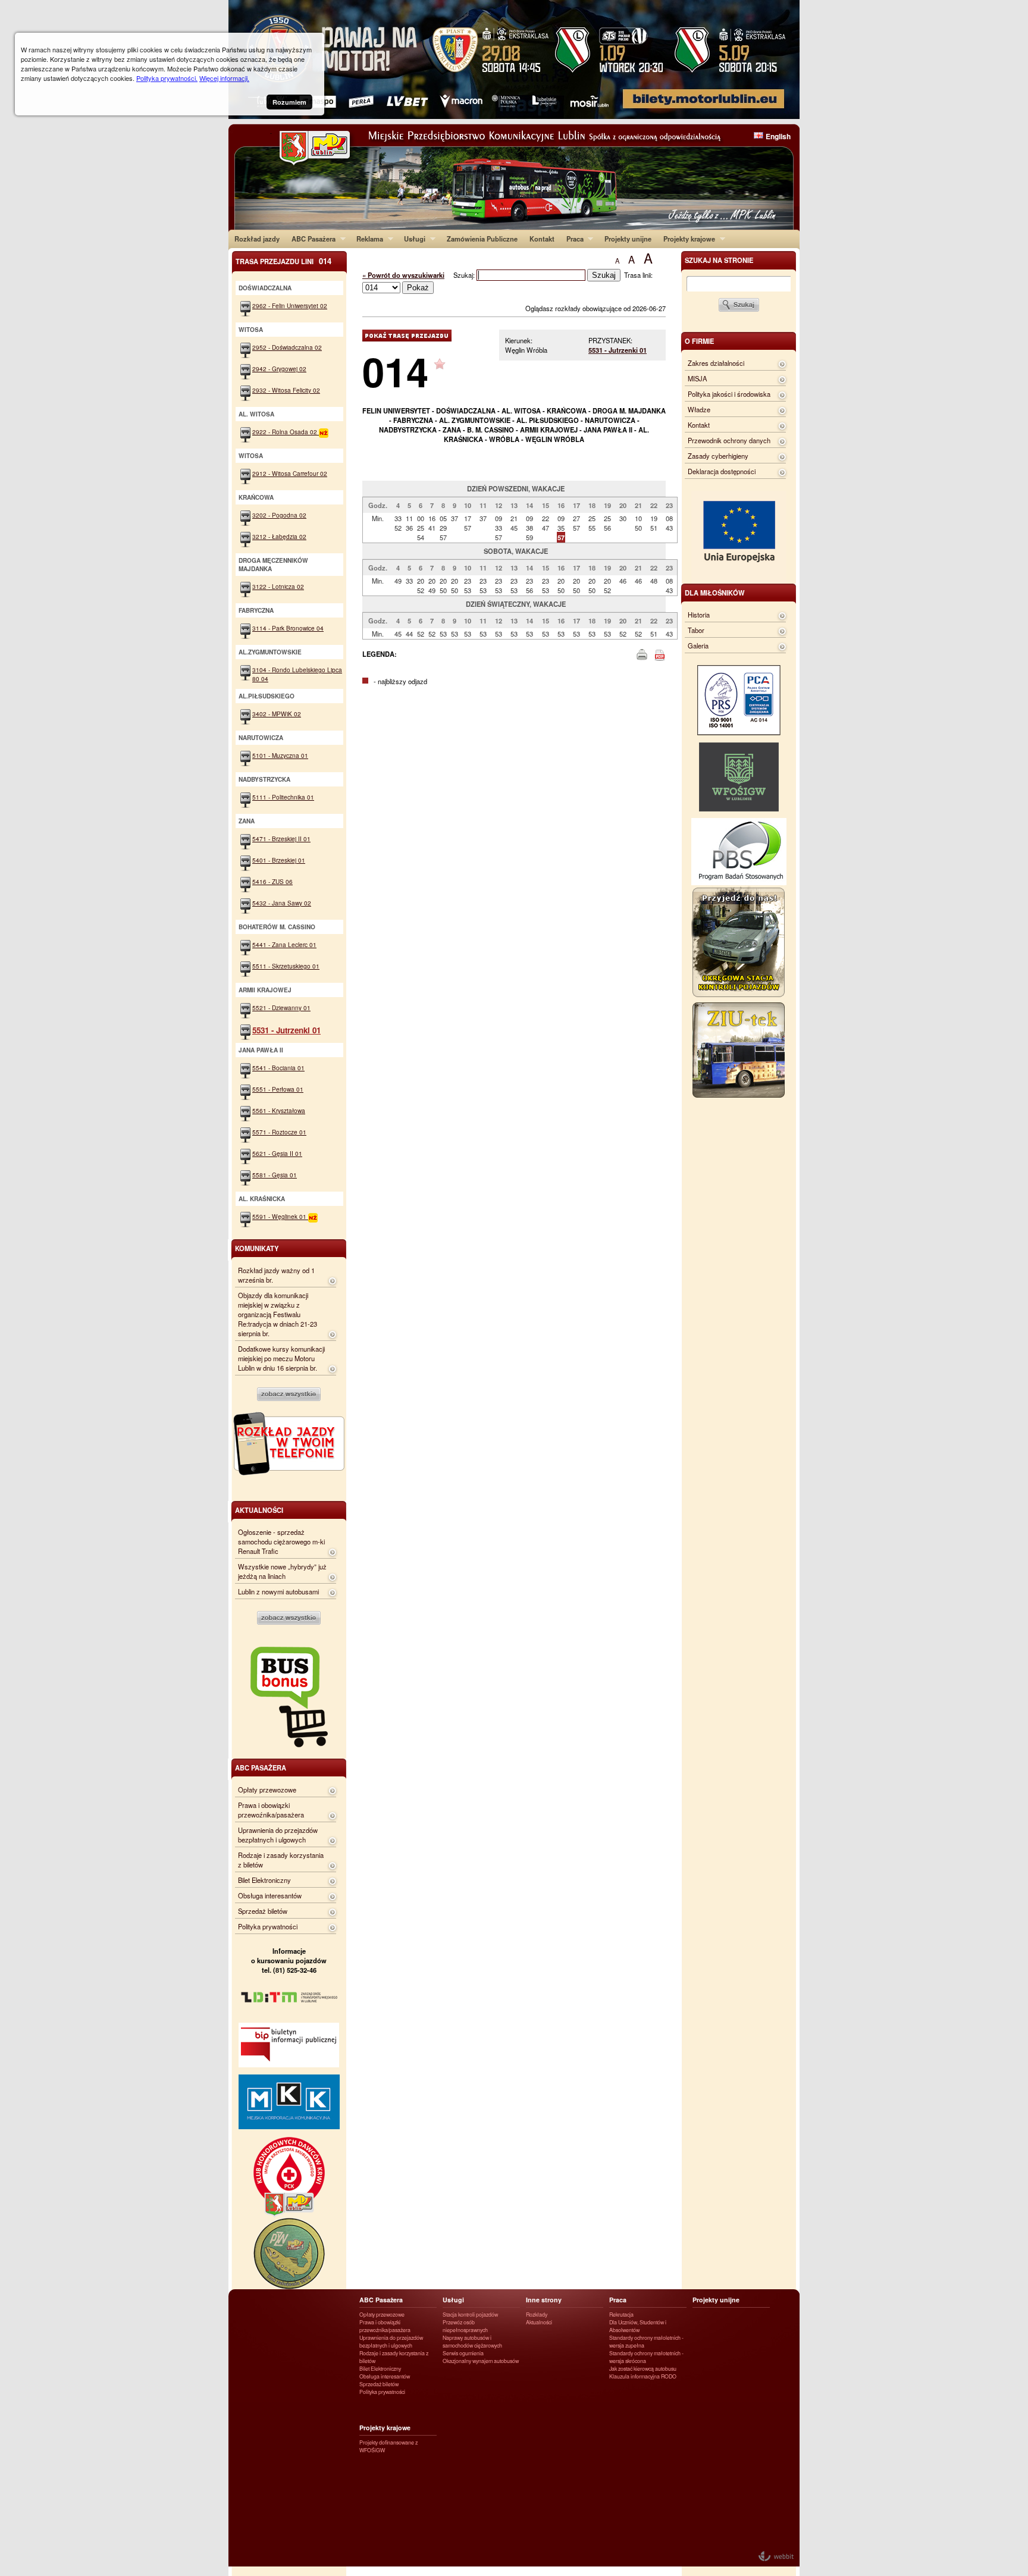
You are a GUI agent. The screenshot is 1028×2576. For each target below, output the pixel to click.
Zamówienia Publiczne (482, 239)
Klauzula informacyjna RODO (643, 2376)
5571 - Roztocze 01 (279, 1132)
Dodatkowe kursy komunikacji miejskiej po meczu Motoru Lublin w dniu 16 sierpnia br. (281, 1358)
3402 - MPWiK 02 (277, 714)
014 (395, 371)
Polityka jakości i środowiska (729, 394)
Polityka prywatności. (167, 78)
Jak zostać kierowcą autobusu (643, 2369)
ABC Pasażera (311, 239)
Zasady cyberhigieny (718, 456)
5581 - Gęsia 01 (275, 1175)
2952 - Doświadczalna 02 (287, 347)
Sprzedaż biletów (263, 1911)
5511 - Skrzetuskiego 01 (286, 966)
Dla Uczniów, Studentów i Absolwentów (638, 2326)
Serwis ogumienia (463, 2353)
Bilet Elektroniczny (264, 1880)
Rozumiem (289, 102)
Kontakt (542, 239)
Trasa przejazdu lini (283, 261)
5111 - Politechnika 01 (283, 797)
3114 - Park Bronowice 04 (288, 628)
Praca (572, 239)
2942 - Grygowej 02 (279, 369)
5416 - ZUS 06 (272, 881)
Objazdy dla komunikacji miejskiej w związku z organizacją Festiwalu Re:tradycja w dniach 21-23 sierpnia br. (278, 1314)
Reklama (367, 239)
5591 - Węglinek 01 (280, 1216)
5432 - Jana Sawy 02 (282, 903)
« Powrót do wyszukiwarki (403, 275)
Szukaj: (465, 275)
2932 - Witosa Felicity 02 (286, 390)
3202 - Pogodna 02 (279, 515)
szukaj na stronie (719, 260)
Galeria (698, 645)
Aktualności (539, 2322)
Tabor (696, 630)
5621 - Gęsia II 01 (277, 1153)
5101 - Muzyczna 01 (280, 755)
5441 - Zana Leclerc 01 (284, 944)
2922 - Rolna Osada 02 (286, 432)
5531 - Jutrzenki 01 (618, 350)
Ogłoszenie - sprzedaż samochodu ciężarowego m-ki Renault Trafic (281, 1541)
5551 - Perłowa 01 (278, 1089)
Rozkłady (537, 2315)
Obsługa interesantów (270, 1895)
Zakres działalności (716, 363)
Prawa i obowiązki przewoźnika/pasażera (271, 1810)
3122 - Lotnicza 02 (278, 586)
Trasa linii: (638, 275)
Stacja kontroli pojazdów (470, 2315)
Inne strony (544, 2300)
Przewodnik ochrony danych (729, 440)
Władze (699, 409)
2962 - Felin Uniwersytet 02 (290, 305)
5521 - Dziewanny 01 (281, 1007)
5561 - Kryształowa (279, 1110)
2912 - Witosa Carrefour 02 (290, 473)
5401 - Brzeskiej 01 (279, 860)
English (778, 136)
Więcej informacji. (224, 78)
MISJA (697, 378)
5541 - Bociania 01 (278, 1068)
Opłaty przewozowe (267, 1790)
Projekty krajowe (686, 239)
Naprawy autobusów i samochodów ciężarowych (472, 2342)
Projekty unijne (628, 239)
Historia (699, 615)
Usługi (412, 239)
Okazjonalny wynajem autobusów (481, 2361)
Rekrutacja (621, 2315)
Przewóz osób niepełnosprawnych (465, 2326)
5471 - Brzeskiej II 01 (281, 839)
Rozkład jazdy (257, 239)
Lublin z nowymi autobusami (278, 1591)
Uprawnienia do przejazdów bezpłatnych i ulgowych (278, 1835)
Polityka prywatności (268, 1926)
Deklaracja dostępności (722, 471)
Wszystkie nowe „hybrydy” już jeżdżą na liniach (282, 1571)
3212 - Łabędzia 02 (279, 536)
